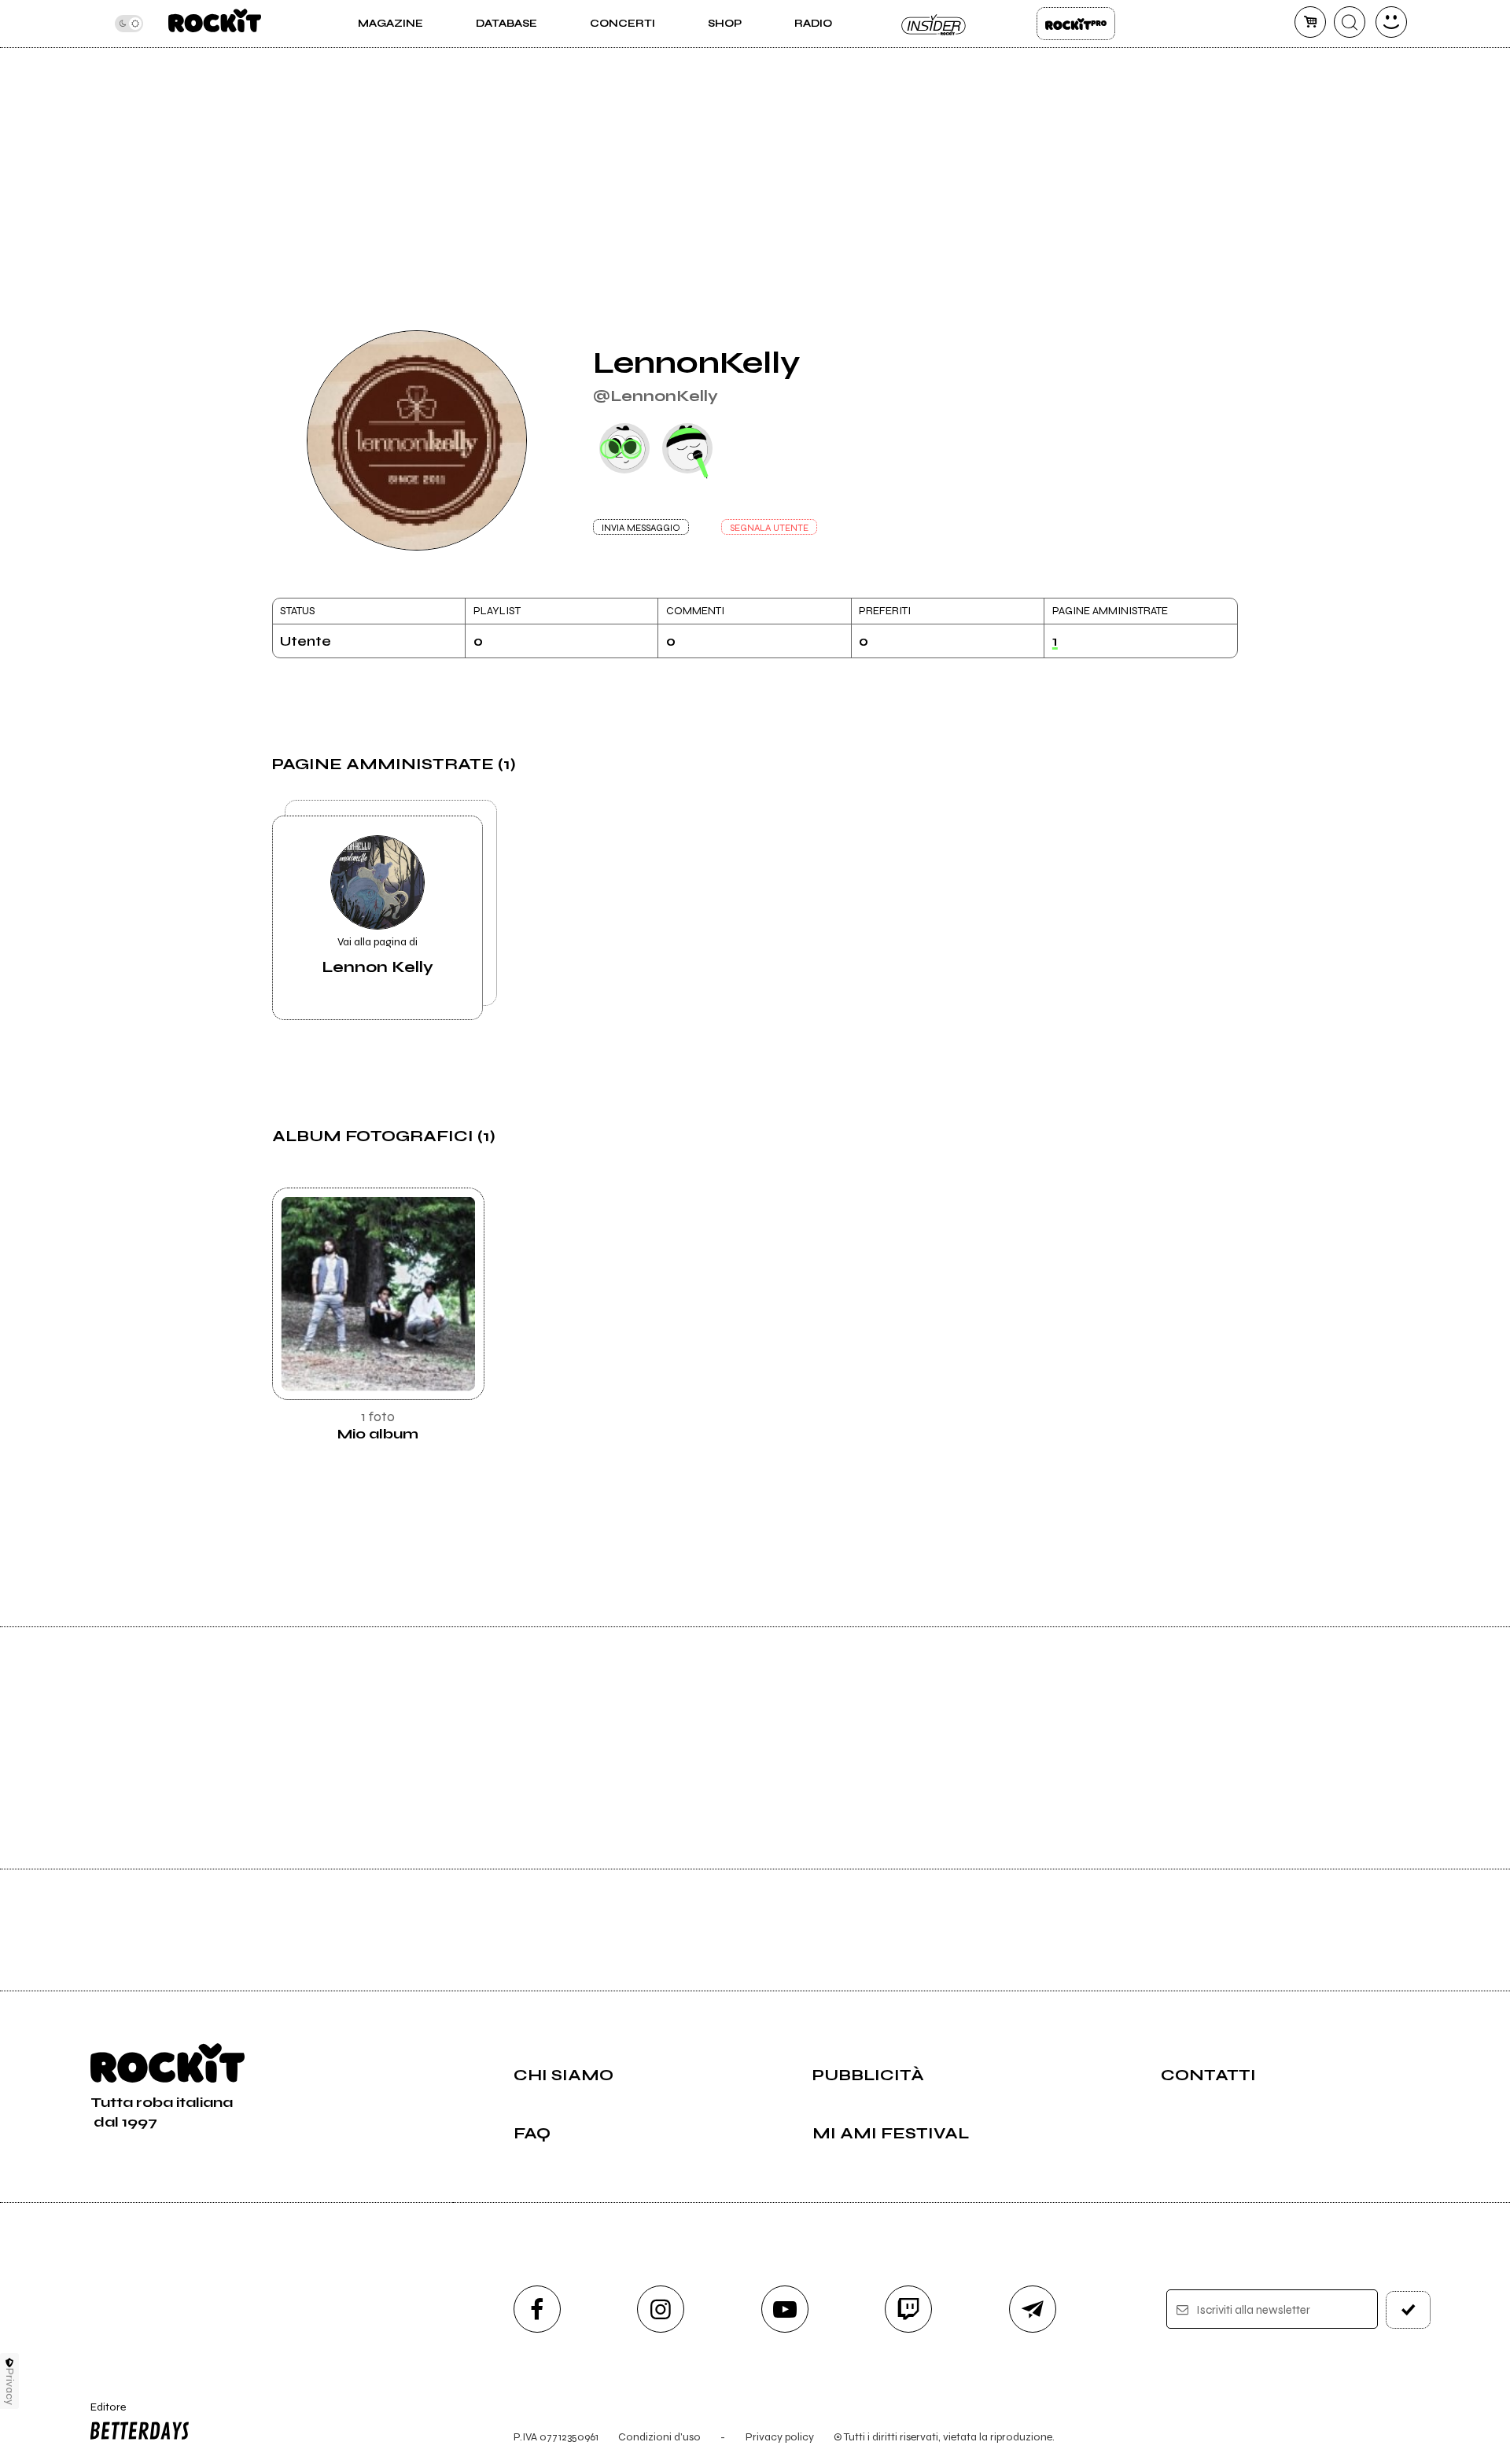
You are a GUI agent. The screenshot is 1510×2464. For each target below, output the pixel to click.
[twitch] (908, 2309)
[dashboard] (1391, 22)
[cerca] (1350, 22)
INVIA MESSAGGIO (641, 528)
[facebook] (537, 2309)
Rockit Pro (1076, 24)
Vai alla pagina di (377, 956)
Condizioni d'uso (659, 2437)
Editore (101, 2414)
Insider (934, 24)
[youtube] (785, 2309)
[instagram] (661, 2309)
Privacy (10, 2387)
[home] (214, 24)
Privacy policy (780, 2437)
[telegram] (1033, 2309)
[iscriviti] (1409, 2310)
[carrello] (1310, 22)
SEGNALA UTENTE (769, 528)
